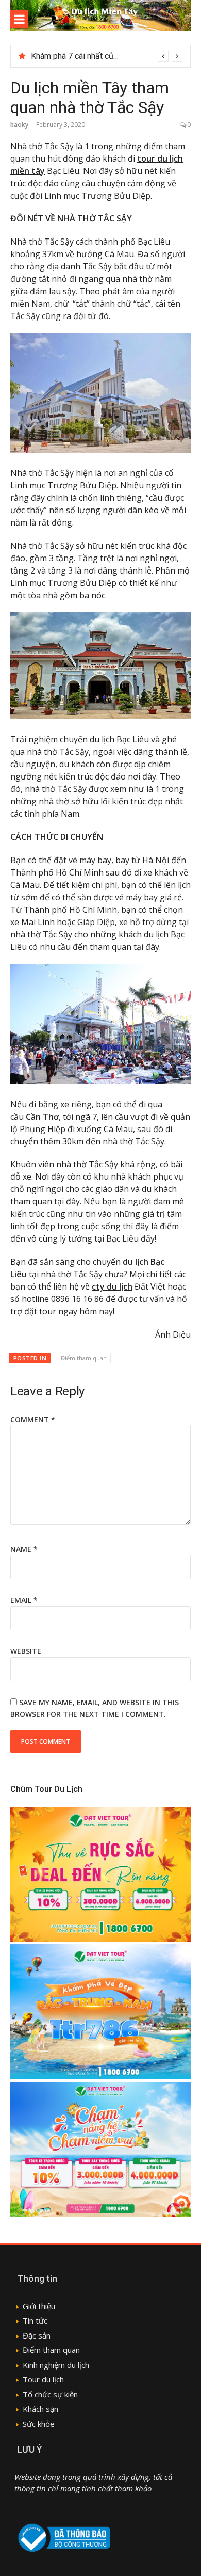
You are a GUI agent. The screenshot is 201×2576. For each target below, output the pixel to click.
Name (24, 1549)
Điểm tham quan (84, 1358)
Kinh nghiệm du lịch (56, 2365)
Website (26, 1651)
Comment (33, 1419)
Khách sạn (40, 2409)
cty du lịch (112, 1286)
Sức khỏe (39, 2424)
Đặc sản (37, 2335)
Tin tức (36, 2320)
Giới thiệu (39, 2306)
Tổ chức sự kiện (50, 2394)
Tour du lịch (43, 2379)
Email (24, 1600)
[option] (107, 56)
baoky (19, 125)
